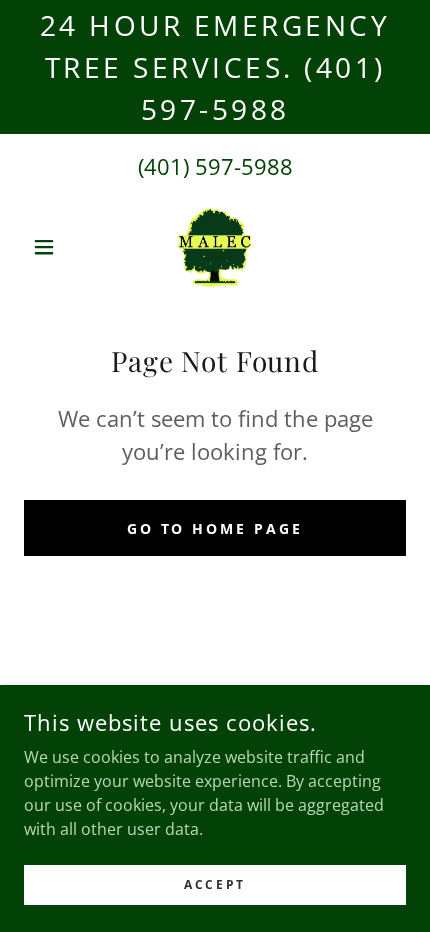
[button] (52, 247)
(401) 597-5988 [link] (215, 166)
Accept (214, 884)
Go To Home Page (215, 528)
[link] (215, 247)
